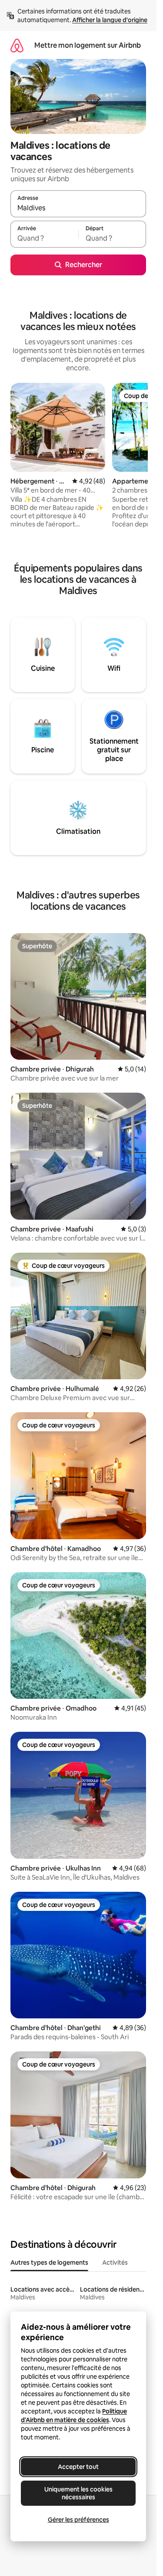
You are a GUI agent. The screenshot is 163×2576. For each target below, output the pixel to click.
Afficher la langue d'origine (110, 20)
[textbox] (44, 238)
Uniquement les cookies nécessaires (78, 2493)
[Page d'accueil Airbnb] (17, 45)
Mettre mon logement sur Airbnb (88, 45)
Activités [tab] (115, 2263)
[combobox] (78, 208)
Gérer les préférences (78, 2520)
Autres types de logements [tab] (49, 2263)
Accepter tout (78, 2467)
